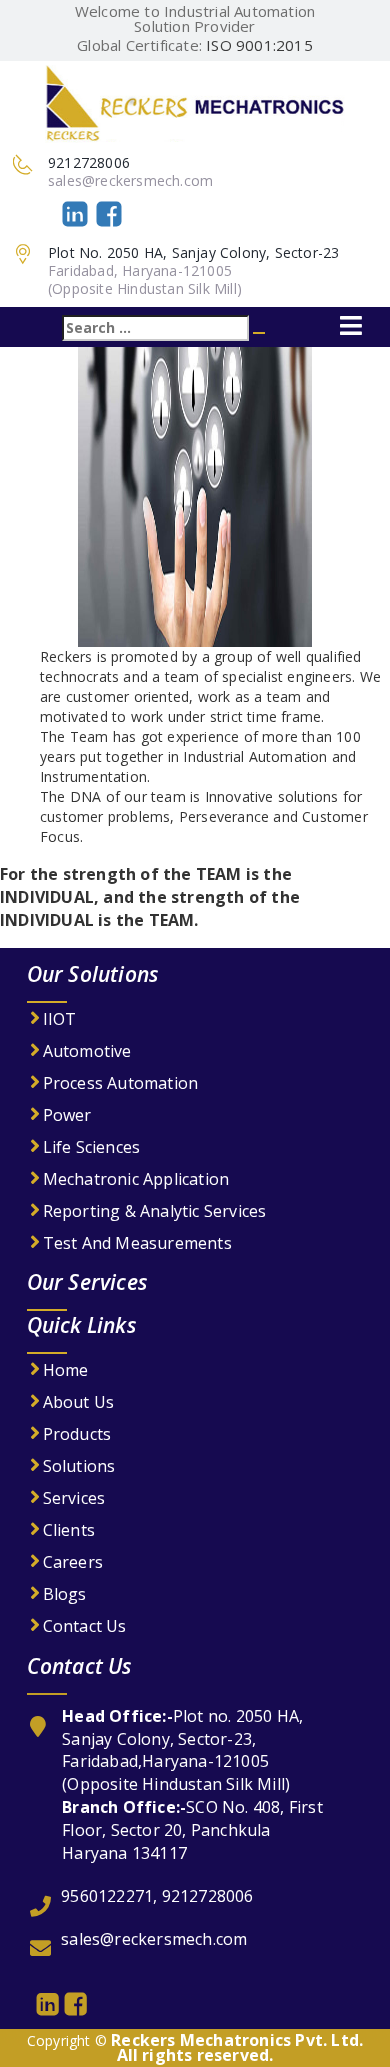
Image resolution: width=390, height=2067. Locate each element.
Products (77, 1434)
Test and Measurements (137, 1243)
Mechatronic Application (136, 1179)
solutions (79, 1466)
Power (67, 1115)
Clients (69, 1530)
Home (66, 1370)
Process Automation (121, 1083)
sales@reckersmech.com (130, 180)
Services (74, 1498)
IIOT (60, 1019)
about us (79, 1402)
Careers (73, 1562)
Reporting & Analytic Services (155, 1211)
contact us (85, 1626)
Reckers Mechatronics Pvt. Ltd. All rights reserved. (237, 2047)
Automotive (87, 1051)
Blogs (65, 1594)
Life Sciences (92, 1147)
